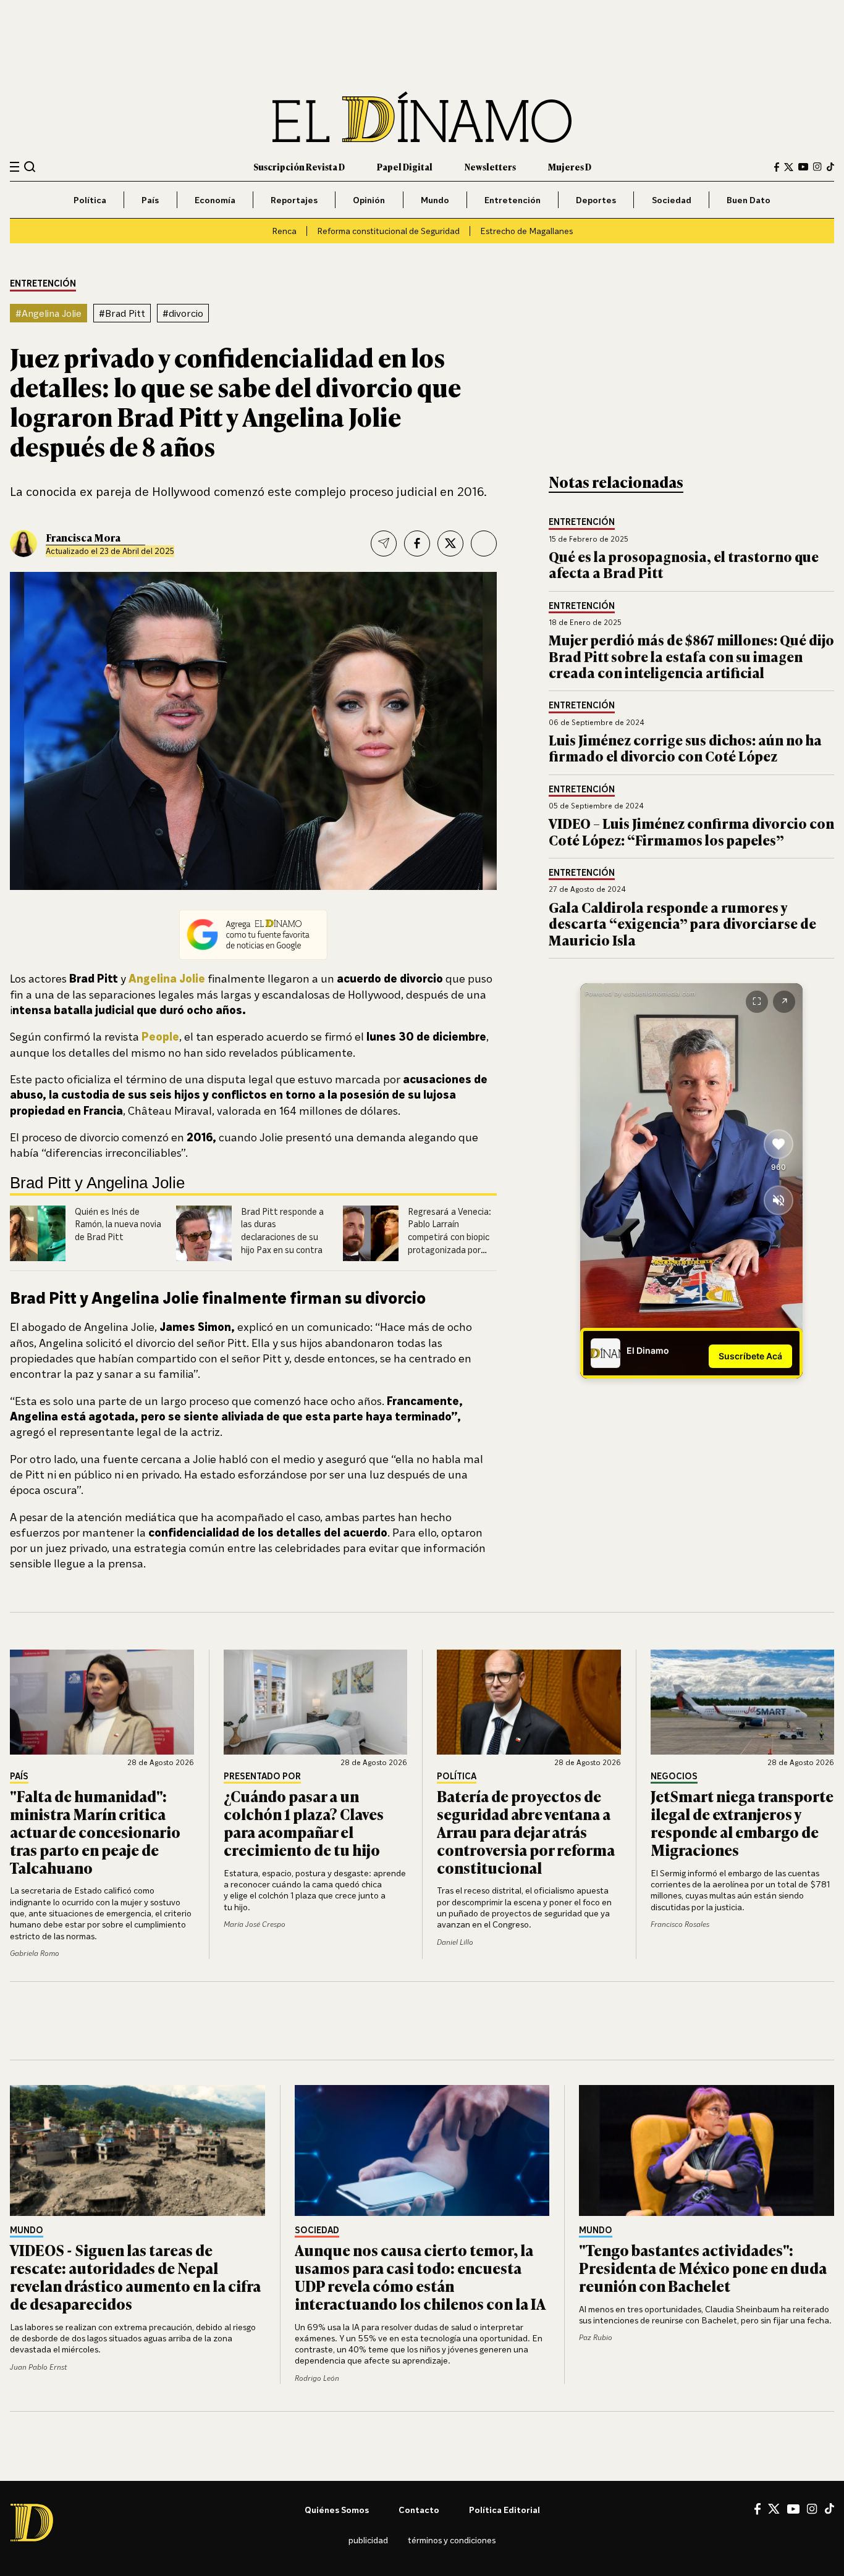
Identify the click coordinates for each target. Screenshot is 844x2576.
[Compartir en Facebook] (417, 543)
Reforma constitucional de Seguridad (388, 231)
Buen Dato (749, 200)
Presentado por (262, 1777)
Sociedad (672, 200)
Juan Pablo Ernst (38, 2367)
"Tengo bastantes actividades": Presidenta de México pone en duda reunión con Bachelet (703, 2268)
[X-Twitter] (789, 167)
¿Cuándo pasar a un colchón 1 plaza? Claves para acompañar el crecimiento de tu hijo (304, 1822)
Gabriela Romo (35, 1953)
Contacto (419, 2510)
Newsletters (490, 166)
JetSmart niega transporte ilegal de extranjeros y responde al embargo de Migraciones (742, 1822)
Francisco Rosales (680, 1924)
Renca (284, 231)
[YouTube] (803, 167)
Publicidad (368, 2540)
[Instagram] (817, 167)
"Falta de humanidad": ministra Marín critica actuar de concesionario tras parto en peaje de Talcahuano (95, 1831)
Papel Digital (405, 166)
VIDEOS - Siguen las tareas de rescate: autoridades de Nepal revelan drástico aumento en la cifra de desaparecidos (135, 2276)
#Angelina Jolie (49, 313)
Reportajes (294, 200)
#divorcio (183, 313)
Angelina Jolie (167, 978)
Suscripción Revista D (299, 166)
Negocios (674, 1777)
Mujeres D (570, 166)
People (160, 1036)
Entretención (513, 200)
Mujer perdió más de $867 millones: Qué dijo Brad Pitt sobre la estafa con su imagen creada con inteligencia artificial (691, 656)
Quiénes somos (337, 2510)
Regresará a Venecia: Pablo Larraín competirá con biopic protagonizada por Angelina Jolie (449, 1237)
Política (90, 200)
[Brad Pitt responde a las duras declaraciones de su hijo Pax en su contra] (204, 1233)
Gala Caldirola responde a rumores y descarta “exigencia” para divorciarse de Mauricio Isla (682, 923)
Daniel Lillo (455, 1942)
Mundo (435, 200)
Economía (215, 200)
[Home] (422, 117)
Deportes (596, 200)
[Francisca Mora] (23, 543)
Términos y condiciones (452, 2540)
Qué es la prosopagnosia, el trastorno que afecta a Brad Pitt (684, 564)
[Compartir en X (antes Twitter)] (450, 543)
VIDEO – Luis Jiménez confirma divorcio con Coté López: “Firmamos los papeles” (691, 831)
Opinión (369, 200)
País (150, 200)
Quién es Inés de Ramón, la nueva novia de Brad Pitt (118, 1224)
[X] (774, 2509)
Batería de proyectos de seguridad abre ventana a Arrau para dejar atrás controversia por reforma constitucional (526, 1831)
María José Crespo (255, 1924)
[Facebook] (777, 167)
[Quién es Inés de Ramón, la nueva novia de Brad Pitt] (38, 1233)
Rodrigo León (317, 2378)
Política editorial (504, 2510)
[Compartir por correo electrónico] (384, 543)
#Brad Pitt (122, 313)
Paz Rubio (596, 2337)
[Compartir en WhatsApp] (484, 543)
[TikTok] (830, 167)
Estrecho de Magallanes (526, 231)
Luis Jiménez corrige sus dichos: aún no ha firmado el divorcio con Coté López (685, 748)
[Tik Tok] (829, 2509)
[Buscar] (30, 166)
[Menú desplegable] (15, 167)
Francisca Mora (83, 537)
